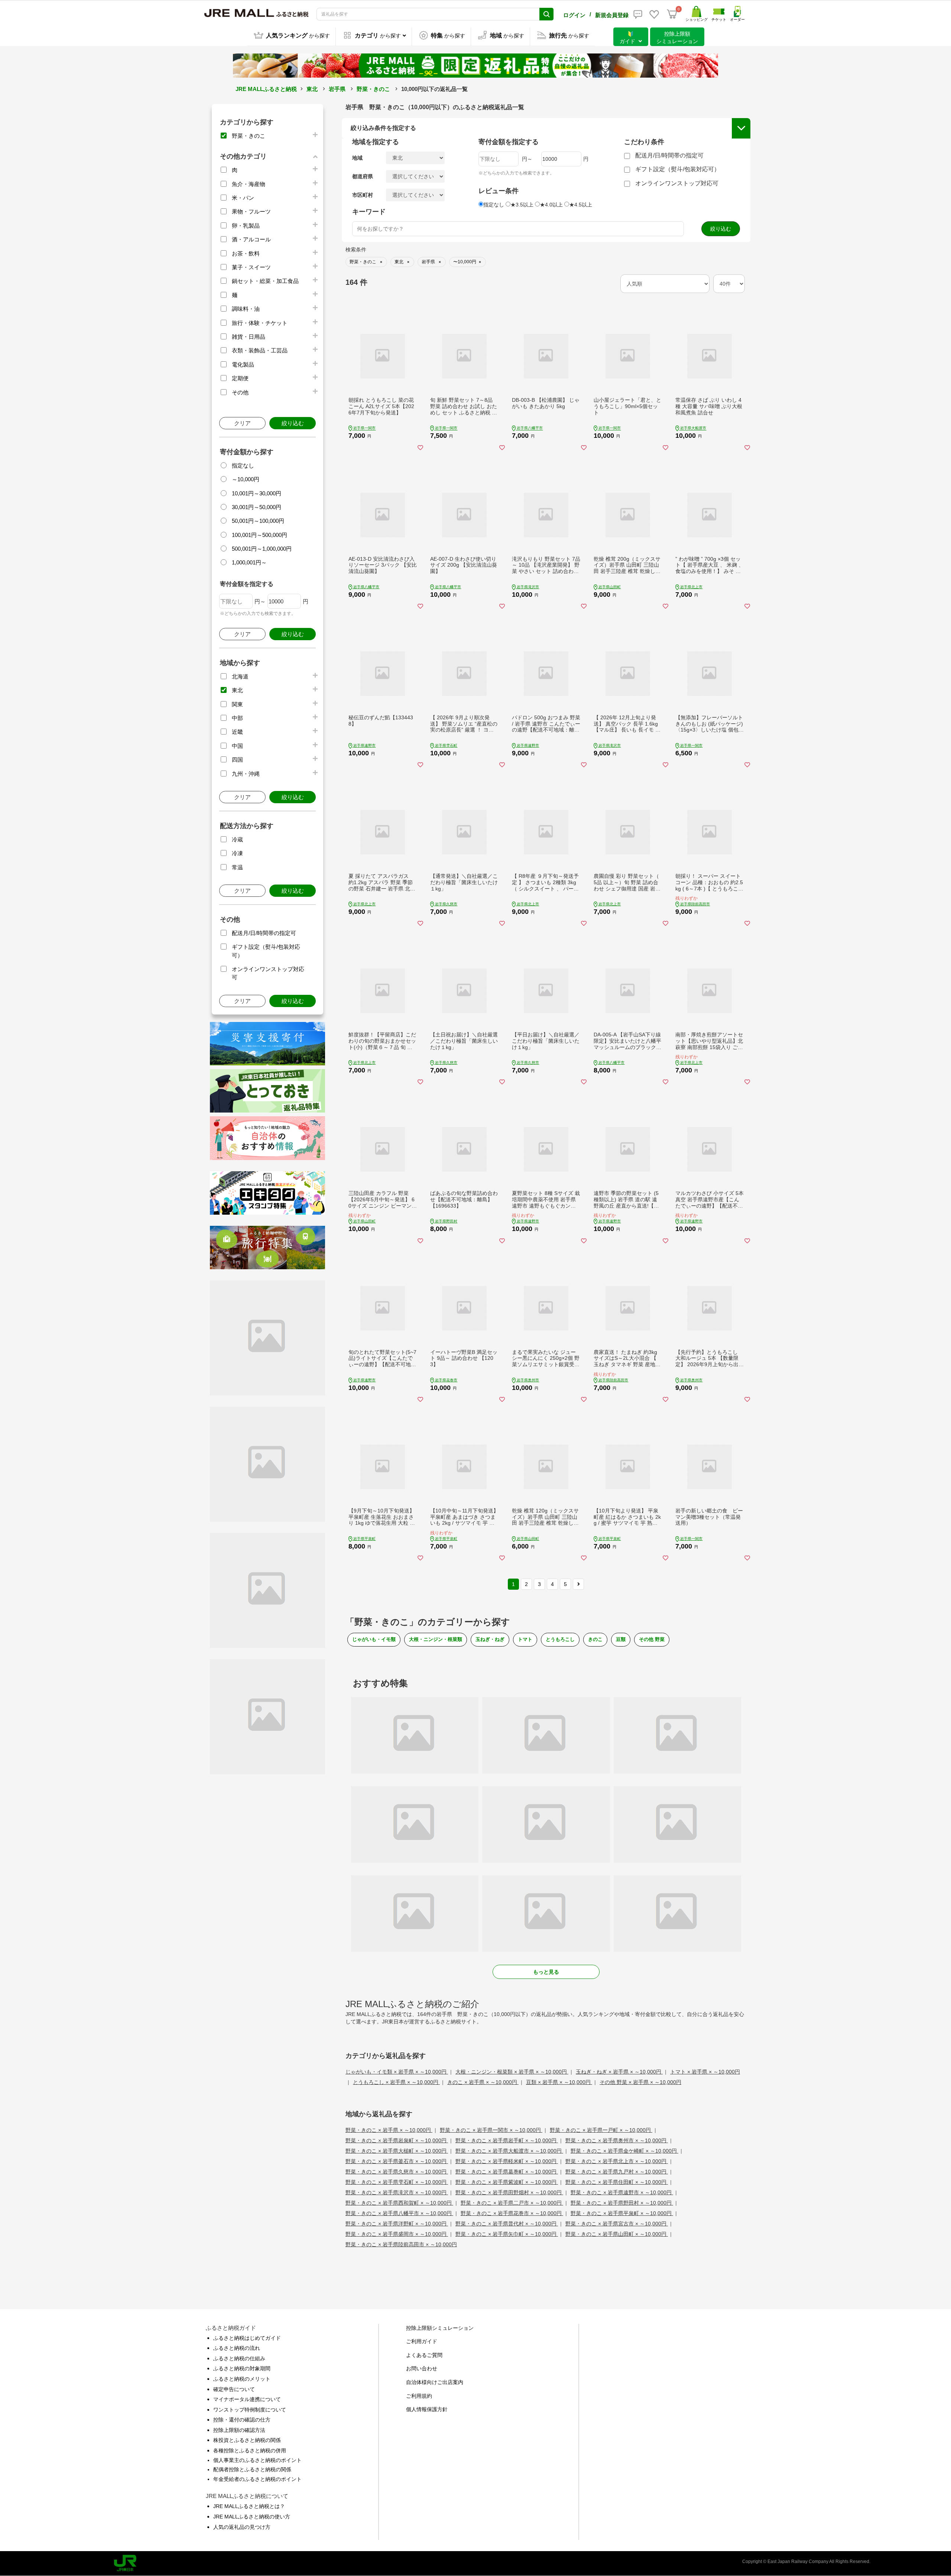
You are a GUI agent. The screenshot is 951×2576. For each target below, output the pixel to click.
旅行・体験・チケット (260, 323)
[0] (672, 14)
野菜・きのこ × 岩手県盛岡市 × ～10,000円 (397, 2234)
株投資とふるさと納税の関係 (247, 2440)
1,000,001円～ (249, 562)
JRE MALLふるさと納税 (266, 89)
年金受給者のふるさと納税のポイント (257, 2479)
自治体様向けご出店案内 (435, 2382)
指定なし (243, 465)
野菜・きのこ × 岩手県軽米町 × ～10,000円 (507, 2161)
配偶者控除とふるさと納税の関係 (252, 2469)
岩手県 (337, 89)
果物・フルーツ (251, 211)
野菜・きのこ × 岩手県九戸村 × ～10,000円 (617, 2172)
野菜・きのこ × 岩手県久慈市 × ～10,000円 (397, 2172)
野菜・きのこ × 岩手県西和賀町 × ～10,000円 (399, 2203)
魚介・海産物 (249, 184)
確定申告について (234, 2389)
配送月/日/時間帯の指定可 (264, 933)
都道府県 (363, 176)
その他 (240, 392)
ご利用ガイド (422, 2341)
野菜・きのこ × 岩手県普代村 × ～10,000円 (507, 2224)
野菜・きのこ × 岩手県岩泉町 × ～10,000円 (397, 2140)
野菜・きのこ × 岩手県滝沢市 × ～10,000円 (397, 2192)
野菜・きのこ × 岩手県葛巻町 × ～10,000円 (507, 2172)
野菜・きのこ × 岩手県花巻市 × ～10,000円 (512, 2213)
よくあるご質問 (424, 2355)
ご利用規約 (419, 2396)
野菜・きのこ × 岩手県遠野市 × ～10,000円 (622, 2192)
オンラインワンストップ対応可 (677, 183)
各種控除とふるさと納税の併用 (250, 2450)
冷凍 (237, 853)
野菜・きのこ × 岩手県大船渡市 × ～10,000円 (509, 2151)
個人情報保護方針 (427, 2409)
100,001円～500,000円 (259, 535)
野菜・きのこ (373, 89)
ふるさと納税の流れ (237, 2348)
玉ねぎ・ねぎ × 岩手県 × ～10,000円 (619, 2072)
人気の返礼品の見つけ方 (242, 2527)
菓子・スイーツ (251, 267)
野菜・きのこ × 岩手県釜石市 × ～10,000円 (397, 2161)
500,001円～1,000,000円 (262, 549)
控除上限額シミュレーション (440, 2328)
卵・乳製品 (246, 226)
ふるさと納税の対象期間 (242, 2368)
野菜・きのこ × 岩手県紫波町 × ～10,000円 (507, 2182)
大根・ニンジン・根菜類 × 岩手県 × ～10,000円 (512, 2072)
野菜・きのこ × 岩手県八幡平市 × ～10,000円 (399, 2213)
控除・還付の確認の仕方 (242, 2420)
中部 (237, 718)
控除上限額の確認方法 (239, 2430)
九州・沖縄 (246, 774)
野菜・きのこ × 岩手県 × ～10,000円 (389, 2130)
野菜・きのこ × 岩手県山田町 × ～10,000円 (617, 2234)
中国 (237, 746)
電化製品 (243, 364)
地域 (357, 158)
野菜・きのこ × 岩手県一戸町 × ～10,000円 (601, 2130)
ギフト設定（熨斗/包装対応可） (678, 169)
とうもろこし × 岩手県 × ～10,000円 (396, 2082)
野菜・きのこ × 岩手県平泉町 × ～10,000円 (622, 2213)
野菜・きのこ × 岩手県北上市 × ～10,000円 (617, 2161)
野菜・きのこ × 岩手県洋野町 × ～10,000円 (397, 2224)
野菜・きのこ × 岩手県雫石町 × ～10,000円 (397, 2182)
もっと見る (546, 1972)
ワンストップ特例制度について (250, 2410)
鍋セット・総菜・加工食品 (265, 281)
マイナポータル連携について (247, 2399)
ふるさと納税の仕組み (239, 2358)
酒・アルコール (251, 239)
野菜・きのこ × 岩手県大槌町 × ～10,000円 (397, 2151)
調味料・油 (246, 309)
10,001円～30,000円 (257, 493)
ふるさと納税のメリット (242, 2379)
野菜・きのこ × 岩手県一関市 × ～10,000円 (491, 2130)
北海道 (240, 676)
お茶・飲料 (246, 253)
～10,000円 (246, 479)
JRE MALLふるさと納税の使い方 (252, 2517)
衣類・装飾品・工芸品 (260, 350)
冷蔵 (237, 839)
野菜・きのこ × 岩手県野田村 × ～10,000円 (622, 2203)
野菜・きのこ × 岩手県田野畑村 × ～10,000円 (509, 2192)
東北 (312, 89)
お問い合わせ (422, 2368)
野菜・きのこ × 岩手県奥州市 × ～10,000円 (617, 2140)
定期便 (240, 378)
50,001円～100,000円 (258, 521)
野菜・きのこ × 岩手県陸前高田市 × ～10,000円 (401, 2244)
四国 (237, 760)
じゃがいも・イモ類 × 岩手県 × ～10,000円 (397, 2072)
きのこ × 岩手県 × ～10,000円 (483, 2082)
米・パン (243, 198)
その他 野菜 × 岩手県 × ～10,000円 (640, 2082)
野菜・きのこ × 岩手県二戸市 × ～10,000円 (512, 2203)
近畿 (237, 732)
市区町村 (363, 195)
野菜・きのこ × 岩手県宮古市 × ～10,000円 (617, 2224)
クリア (242, 423)
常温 (237, 867)
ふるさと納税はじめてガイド (247, 2338)
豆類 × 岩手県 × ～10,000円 (559, 2082)
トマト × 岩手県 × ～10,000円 (705, 2072)
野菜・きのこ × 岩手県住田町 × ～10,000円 (617, 2182)
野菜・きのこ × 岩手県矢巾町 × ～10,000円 (507, 2234)
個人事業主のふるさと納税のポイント (257, 2460)
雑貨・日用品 (249, 337)
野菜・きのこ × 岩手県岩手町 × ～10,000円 (507, 2140)
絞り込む (293, 423)
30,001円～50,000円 (257, 507)
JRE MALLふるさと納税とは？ (249, 2506)
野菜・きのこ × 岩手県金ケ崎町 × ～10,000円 (624, 2151)
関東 (237, 704)
